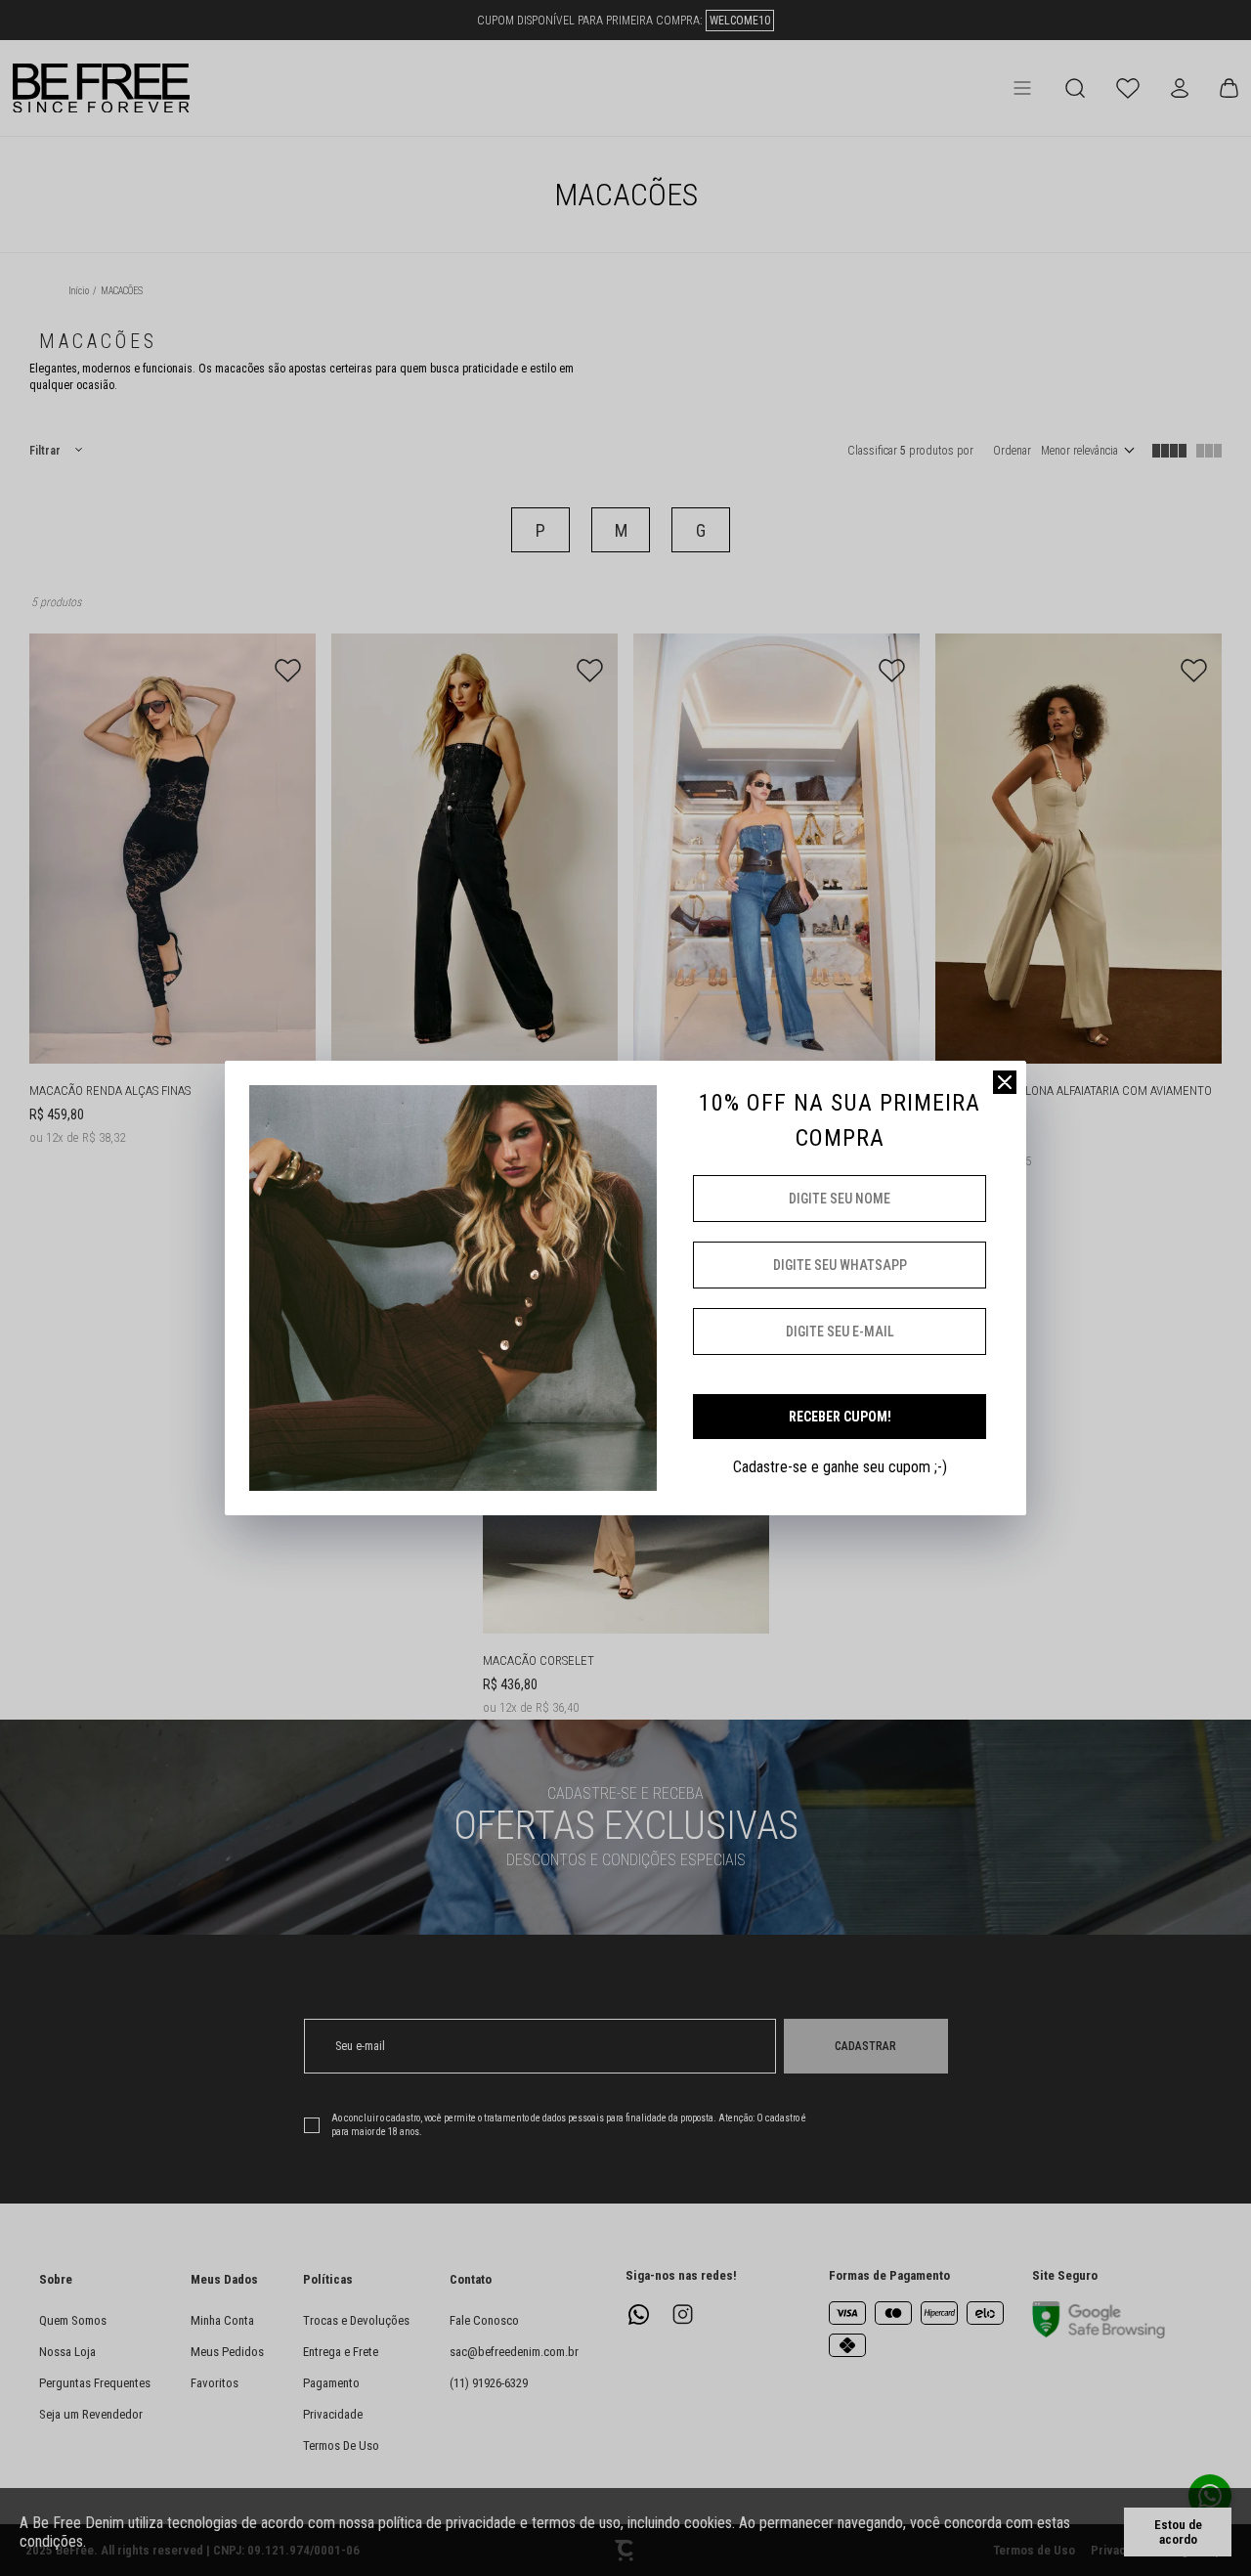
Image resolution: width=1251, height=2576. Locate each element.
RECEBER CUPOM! (840, 1417)
